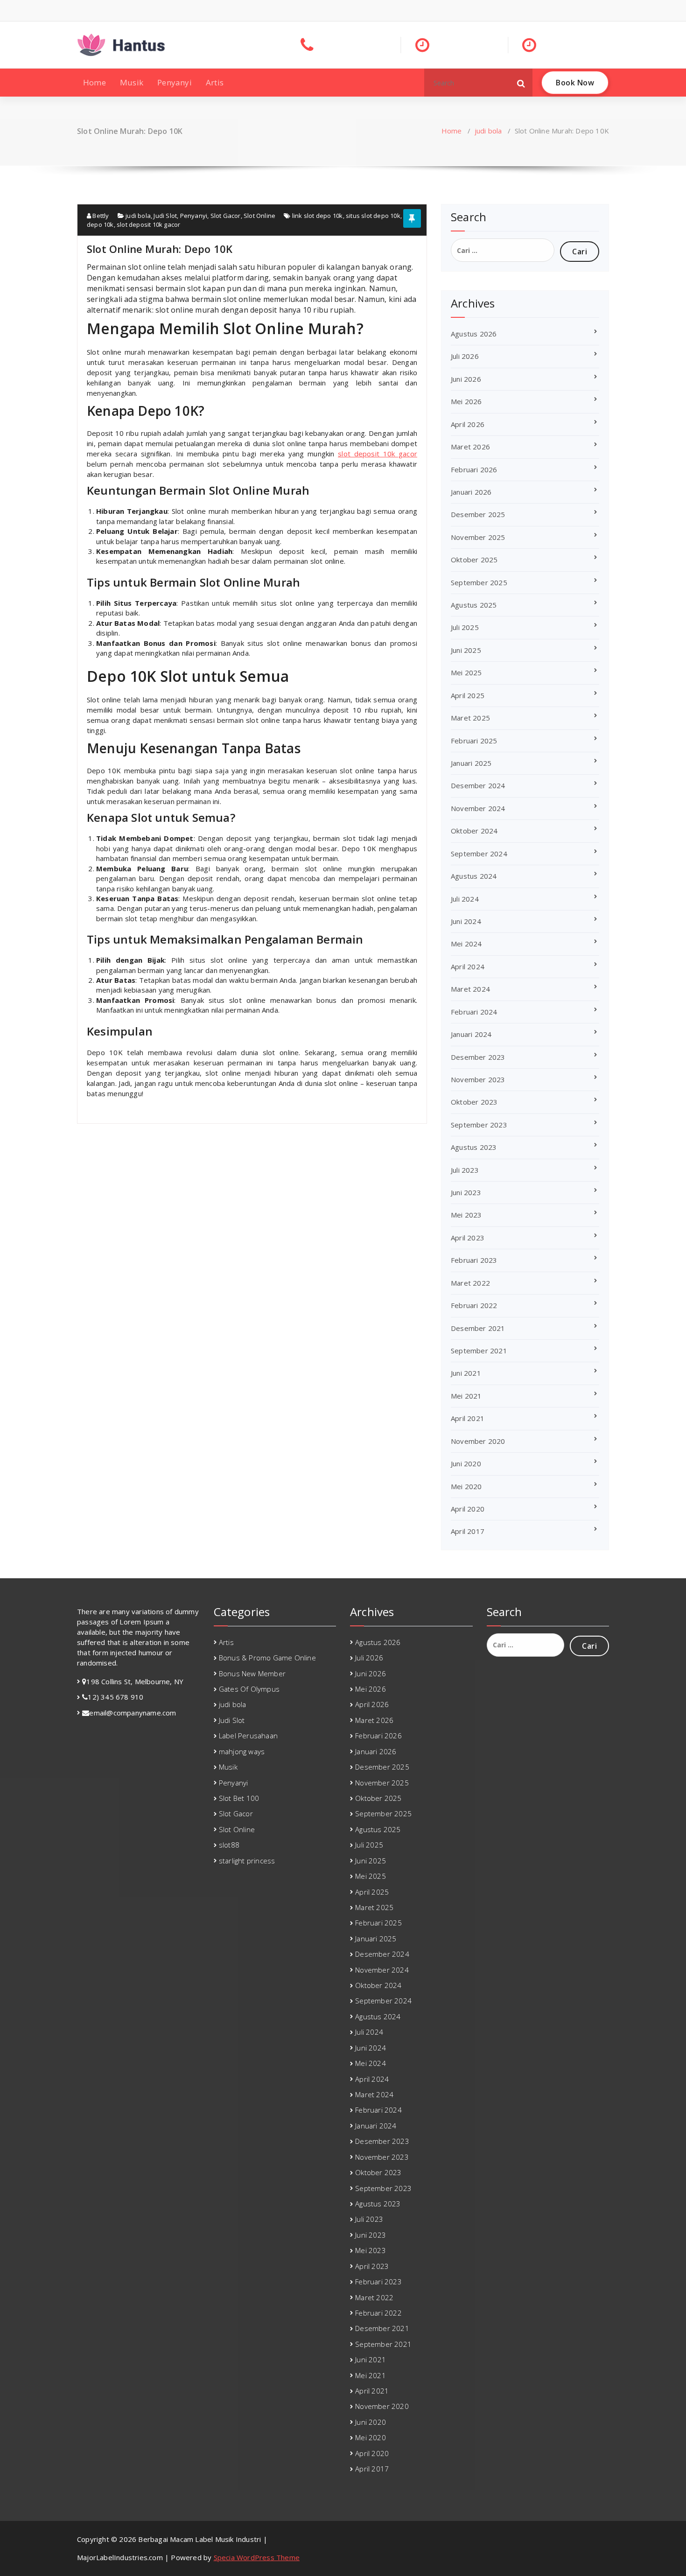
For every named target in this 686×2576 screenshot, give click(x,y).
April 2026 (468, 424)
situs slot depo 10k (373, 216)
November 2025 (478, 537)
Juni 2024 (466, 921)
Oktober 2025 (474, 560)
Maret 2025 (470, 718)
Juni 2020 (466, 1463)
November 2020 (478, 1441)
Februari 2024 (474, 1012)
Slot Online (259, 216)
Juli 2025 (465, 627)
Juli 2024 (465, 899)
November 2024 (478, 808)
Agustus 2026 (474, 334)
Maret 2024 (470, 989)
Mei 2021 (466, 1396)
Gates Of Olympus (249, 1689)
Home (94, 82)
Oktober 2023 (474, 1102)
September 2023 (479, 1125)
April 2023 (468, 1238)
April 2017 (468, 1531)
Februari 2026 (474, 469)
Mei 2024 (466, 944)
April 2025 (468, 695)
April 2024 (468, 966)
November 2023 (478, 1079)
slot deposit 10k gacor (148, 224)
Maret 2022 (470, 1283)
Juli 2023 (465, 1170)
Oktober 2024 (474, 831)
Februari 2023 (474, 1260)
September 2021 (479, 1351)
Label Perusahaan (248, 1736)
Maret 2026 (470, 447)
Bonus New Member (252, 1673)
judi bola (488, 131)
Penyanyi (175, 82)
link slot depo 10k (318, 216)
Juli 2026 (465, 356)
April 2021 (468, 1418)
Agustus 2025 (474, 605)
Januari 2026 (471, 492)
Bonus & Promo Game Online (267, 1658)
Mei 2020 (466, 1486)
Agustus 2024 (474, 876)
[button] (521, 83)
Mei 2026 (466, 401)
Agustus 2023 (474, 1147)
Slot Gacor (226, 216)
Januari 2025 (471, 763)
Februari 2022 (474, 1305)
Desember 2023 (478, 1057)
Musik (132, 82)
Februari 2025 (474, 741)
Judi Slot (165, 216)
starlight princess (247, 1861)
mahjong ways (242, 1751)
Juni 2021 (466, 1373)
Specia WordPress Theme (257, 2557)
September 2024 (479, 854)
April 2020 (468, 1509)
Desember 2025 (478, 514)
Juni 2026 (466, 379)
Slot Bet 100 (239, 1798)
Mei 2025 (466, 672)
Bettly (100, 216)
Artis (215, 82)
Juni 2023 (466, 1192)
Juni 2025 (466, 650)
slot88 (229, 1845)
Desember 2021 (478, 1328)
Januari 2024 (471, 1034)
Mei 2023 (466, 1215)
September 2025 (479, 582)
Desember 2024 (478, 785)
